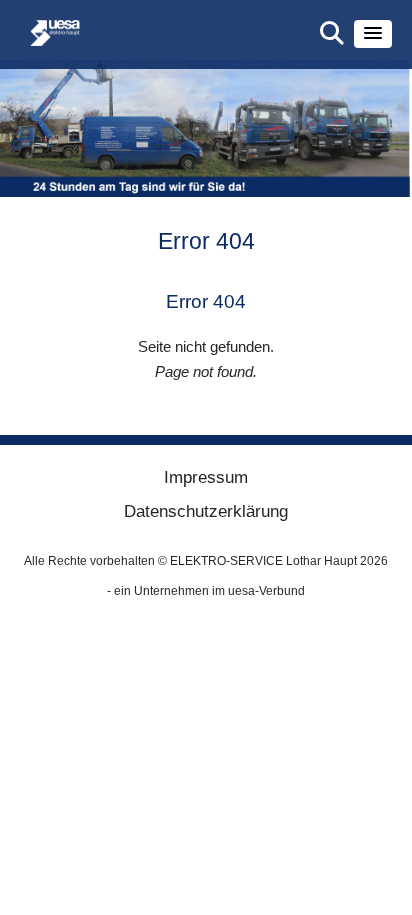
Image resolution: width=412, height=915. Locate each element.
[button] (373, 34)
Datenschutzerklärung (206, 511)
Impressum (206, 477)
